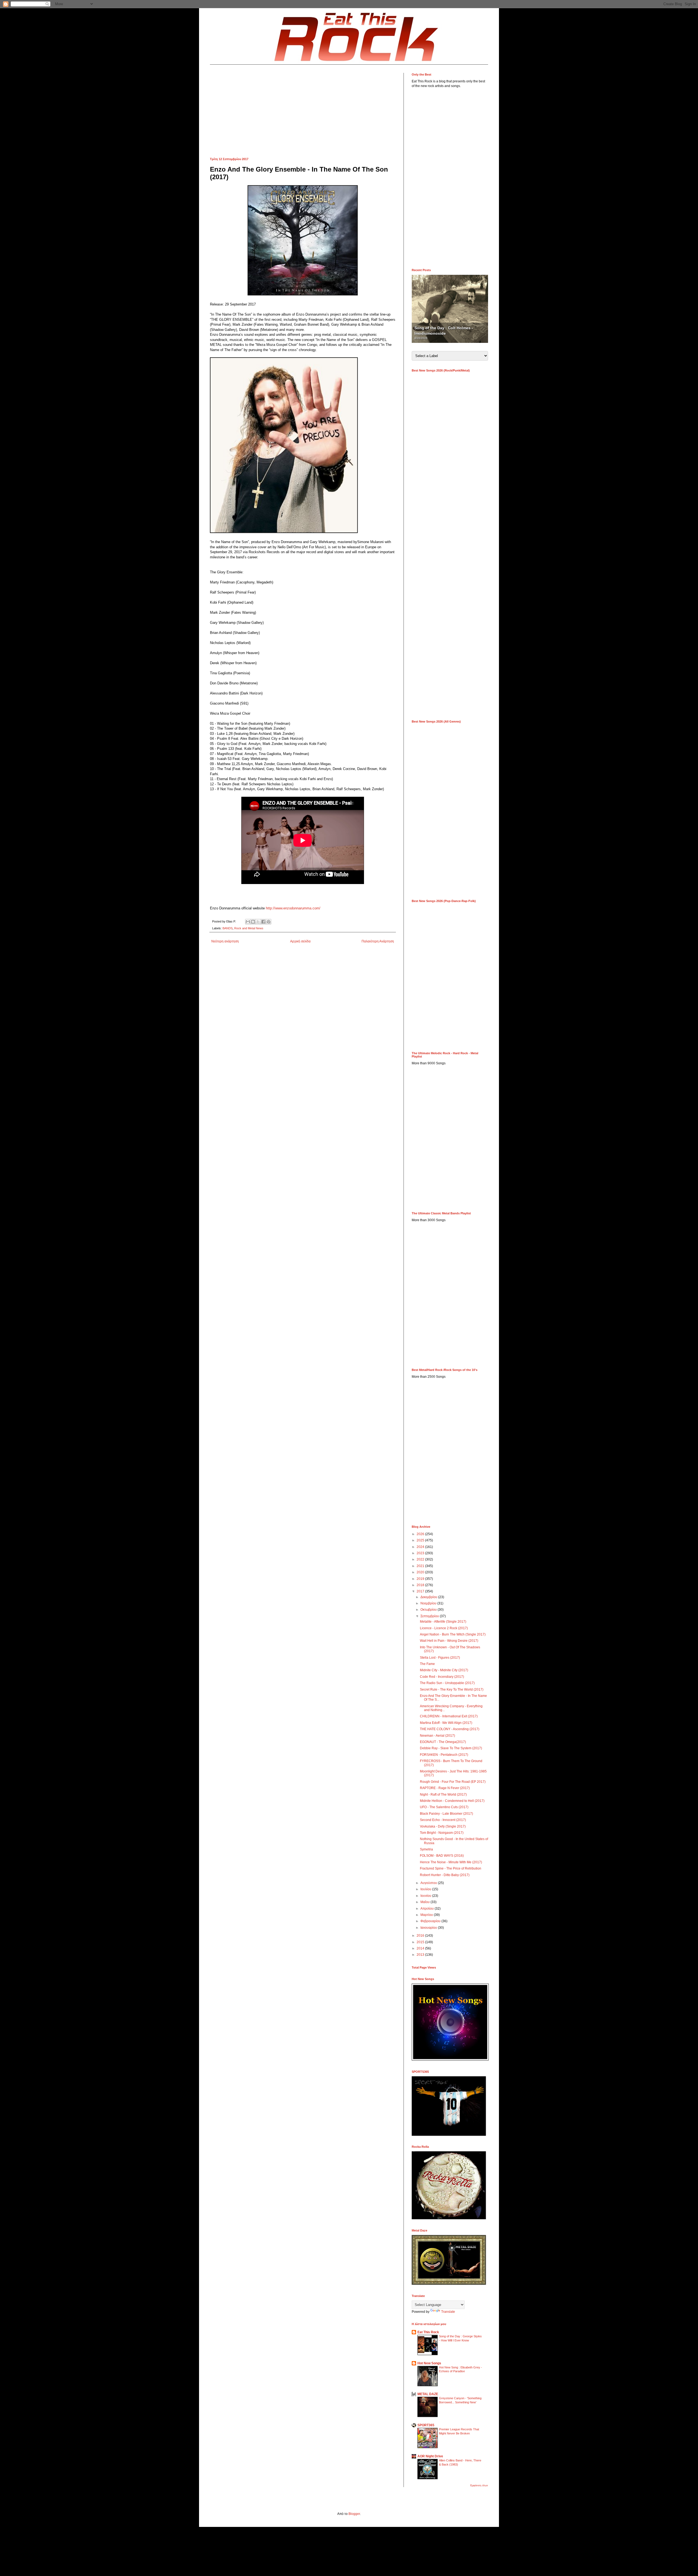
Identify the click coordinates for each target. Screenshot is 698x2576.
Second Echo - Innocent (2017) (443, 1820)
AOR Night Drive (430, 2456)
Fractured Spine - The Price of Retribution (451, 1868)
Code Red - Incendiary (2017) (442, 1677)
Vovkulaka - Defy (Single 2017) (443, 1826)
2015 (421, 1942)
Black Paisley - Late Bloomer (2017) (446, 1814)
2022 (421, 1559)
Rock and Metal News (249, 928)
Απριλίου (428, 1909)
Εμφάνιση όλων (479, 2485)
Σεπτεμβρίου (430, 1616)
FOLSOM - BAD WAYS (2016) (442, 1856)
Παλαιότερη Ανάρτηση (378, 941)
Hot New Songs (429, 2363)
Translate (448, 2312)
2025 (421, 1540)
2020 (421, 1572)
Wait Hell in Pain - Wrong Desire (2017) (449, 1641)
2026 (421, 1534)
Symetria (426, 1849)
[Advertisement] (303, 111)
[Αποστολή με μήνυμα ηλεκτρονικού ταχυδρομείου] (248, 922)
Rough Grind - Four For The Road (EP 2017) (453, 1782)
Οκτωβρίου (429, 1610)
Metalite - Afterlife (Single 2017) (443, 1622)
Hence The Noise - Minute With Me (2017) (451, 1862)
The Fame (427, 1664)
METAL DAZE (428, 2394)
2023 (421, 1553)
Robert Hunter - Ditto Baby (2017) (445, 1875)
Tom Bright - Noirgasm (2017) (442, 1833)
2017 (421, 1591)
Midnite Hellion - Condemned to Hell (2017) (452, 1801)
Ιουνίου (426, 1896)
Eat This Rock (428, 2332)
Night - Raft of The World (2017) (443, 1795)
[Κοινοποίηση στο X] (258, 922)
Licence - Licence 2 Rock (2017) (444, 1628)
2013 (421, 1955)
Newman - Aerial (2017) (437, 1736)
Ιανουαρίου (429, 1928)
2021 (421, 1566)
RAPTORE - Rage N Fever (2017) (445, 1788)
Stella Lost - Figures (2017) (440, 1658)
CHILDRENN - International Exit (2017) (449, 1716)
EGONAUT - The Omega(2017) (443, 1742)
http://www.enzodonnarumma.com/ (293, 908)
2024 (421, 1547)
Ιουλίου (426, 1889)
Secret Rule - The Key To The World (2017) (452, 1690)
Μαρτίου (427, 1915)
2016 (421, 1936)
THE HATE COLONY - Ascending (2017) (450, 1729)
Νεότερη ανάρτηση (225, 941)
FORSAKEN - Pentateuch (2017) (444, 1755)
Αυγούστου (429, 1883)
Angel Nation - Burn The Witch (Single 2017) (453, 1634)
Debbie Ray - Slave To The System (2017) (451, 1748)
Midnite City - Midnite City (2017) (444, 1670)
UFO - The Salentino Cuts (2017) (444, 1807)
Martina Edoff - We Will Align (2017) (446, 1723)
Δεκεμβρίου (429, 1597)
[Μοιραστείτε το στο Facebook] (263, 922)
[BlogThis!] (253, 922)
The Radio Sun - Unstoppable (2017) (447, 1683)
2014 (421, 1948)
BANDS (228, 928)
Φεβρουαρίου (431, 1921)
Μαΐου (425, 1902)
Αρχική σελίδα (300, 941)
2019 (421, 1579)
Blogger (354, 2514)
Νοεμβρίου (429, 1603)
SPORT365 (426, 2425)
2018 (421, 1585)
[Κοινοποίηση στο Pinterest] (269, 922)
